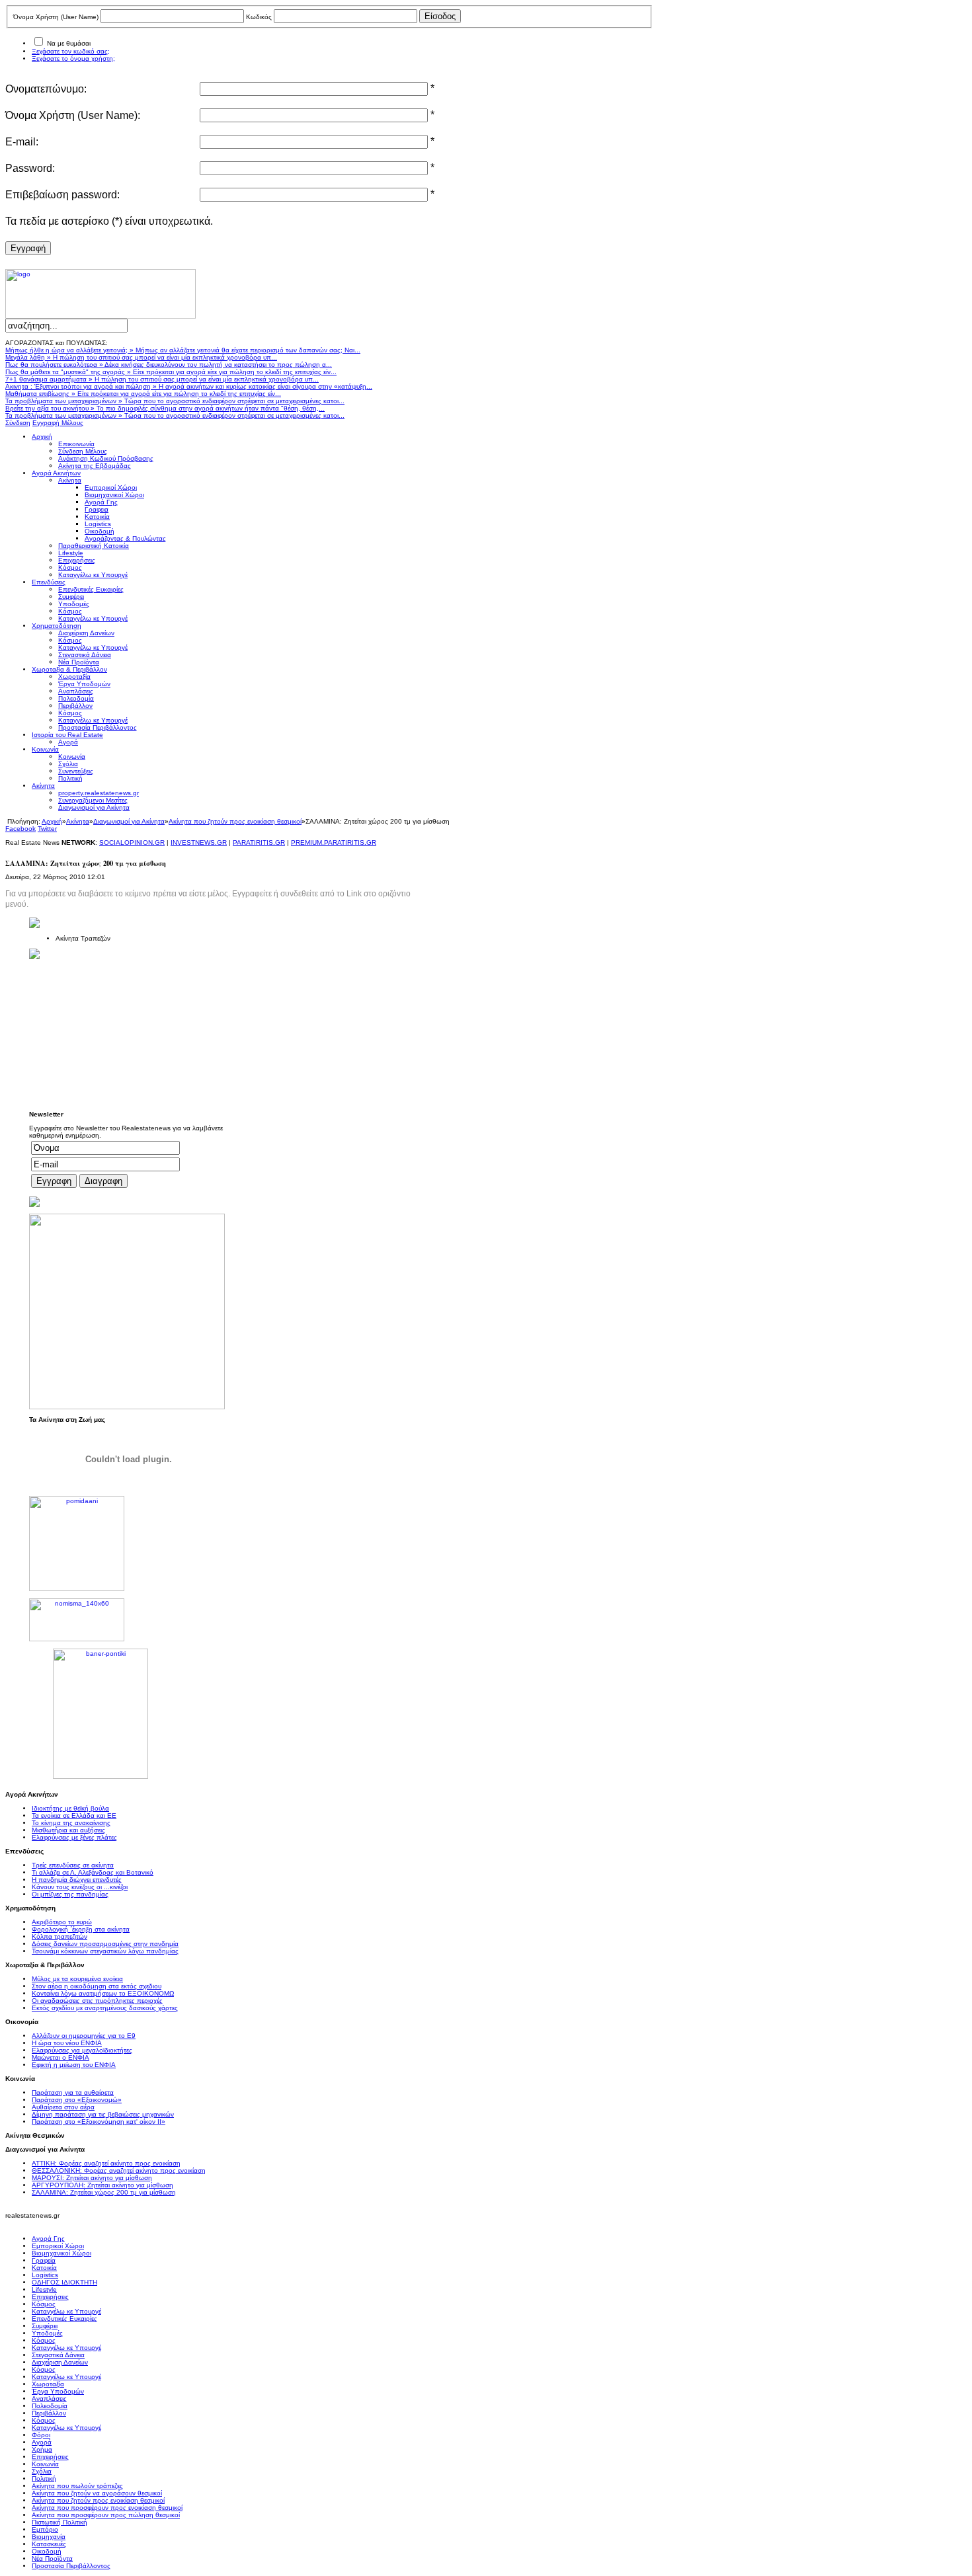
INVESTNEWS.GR (199, 842)
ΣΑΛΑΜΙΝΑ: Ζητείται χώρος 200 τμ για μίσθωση (104, 2192)
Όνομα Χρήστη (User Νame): (73, 115)
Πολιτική (44, 2478)
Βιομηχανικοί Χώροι (61, 2253)
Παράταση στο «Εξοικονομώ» (77, 2100)
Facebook (20, 829)
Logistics (45, 2275)
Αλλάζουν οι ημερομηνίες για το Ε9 (84, 2036)
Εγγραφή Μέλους (58, 423)
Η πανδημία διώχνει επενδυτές (77, 1880)
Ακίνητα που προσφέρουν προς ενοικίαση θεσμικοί (107, 2508)
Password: (30, 168)
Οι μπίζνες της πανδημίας (70, 1894)
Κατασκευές (49, 2544)
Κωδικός (259, 17)
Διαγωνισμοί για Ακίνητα (129, 821)
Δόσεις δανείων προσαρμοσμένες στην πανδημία (105, 1944)
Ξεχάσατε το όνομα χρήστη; (73, 59)
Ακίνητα (78, 821)
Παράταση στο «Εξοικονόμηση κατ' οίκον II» (99, 2122)
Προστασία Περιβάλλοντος (71, 2566)
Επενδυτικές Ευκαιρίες (64, 2319)
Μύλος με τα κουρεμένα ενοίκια (77, 1979)
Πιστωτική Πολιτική (60, 2522)
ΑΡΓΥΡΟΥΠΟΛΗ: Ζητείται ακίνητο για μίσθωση (102, 2185)
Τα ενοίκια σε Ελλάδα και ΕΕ (74, 1815)
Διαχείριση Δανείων (60, 2362)
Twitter (47, 829)
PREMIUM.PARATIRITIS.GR (334, 842)
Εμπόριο (45, 2529)
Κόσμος (44, 2304)
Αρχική (52, 821)
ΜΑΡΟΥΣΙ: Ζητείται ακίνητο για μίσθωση (92, 2178)
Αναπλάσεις (49, 2399)
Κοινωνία (45, 2464)
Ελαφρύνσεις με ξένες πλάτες (74, 1837)
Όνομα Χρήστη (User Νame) (56, 17)
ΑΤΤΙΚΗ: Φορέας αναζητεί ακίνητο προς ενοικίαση (106, 2163)
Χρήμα (42, 2449)
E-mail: (22, 142)
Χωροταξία (48, 2384)
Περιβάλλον (49, 2413)
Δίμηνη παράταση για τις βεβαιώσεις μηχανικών (103, 2114)
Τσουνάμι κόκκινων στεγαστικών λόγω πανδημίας (105, 1951)
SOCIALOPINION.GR (132, 842)
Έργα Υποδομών (58, 2391)
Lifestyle (44, 2289)
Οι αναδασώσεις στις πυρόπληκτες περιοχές (97, 2001)
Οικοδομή (47, 2551)
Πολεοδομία (50, 2406)
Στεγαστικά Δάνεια (58, 2355)
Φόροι (41, 2435)
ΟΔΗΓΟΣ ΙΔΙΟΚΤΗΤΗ (64, 2282)
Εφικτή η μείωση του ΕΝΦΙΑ (74, 2065)
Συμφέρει (45, 2326)
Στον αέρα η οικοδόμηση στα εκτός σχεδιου (97, 1986)
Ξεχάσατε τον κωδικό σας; (71, 51)
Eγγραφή (28, 248)
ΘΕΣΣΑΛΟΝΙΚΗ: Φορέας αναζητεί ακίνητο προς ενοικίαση (119, 2170)
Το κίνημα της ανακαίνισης (71, 1823)
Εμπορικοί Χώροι (58, 2246)
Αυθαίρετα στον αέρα (63, 2107)
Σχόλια (42, 2471)
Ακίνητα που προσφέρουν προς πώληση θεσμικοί (106, 2515)
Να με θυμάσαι (69, 43)
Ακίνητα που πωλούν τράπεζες (77, 2486)
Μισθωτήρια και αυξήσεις (68, 1830)
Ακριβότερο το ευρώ (62, 1922)
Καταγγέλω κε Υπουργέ (66, 2311)
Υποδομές (47, 2333)
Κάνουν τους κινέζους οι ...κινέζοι (80, 1887)
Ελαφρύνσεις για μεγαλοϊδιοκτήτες (82, 2050)
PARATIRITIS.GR (259, 842)
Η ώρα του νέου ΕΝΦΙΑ (67, 2043)
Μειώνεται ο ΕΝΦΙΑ (61, 2057)
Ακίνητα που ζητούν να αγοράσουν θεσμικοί (97, 2493)
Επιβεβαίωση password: (62, 195)
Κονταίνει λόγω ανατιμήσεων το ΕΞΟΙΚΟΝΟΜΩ (103, 1993)
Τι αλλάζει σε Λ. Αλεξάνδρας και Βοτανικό (93, 1872)
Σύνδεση (18, 423)
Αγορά (42, 2442)
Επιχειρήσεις (50, 2297)
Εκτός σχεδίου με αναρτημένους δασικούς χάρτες (105, 2008)
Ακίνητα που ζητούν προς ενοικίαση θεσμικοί (235, 821)
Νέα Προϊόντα (52, 2558)
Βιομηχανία (49, 2537)
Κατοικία (44, 2268)
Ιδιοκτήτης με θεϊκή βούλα (70, 1808)
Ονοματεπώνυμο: (46, 89)
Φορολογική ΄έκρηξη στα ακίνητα (81, 1929)
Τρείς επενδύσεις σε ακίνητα (73, 1865)
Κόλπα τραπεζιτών (60, 1936)
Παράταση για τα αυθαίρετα (73, 2092)
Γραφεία (44, 2260)
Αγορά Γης (48, 2239)
